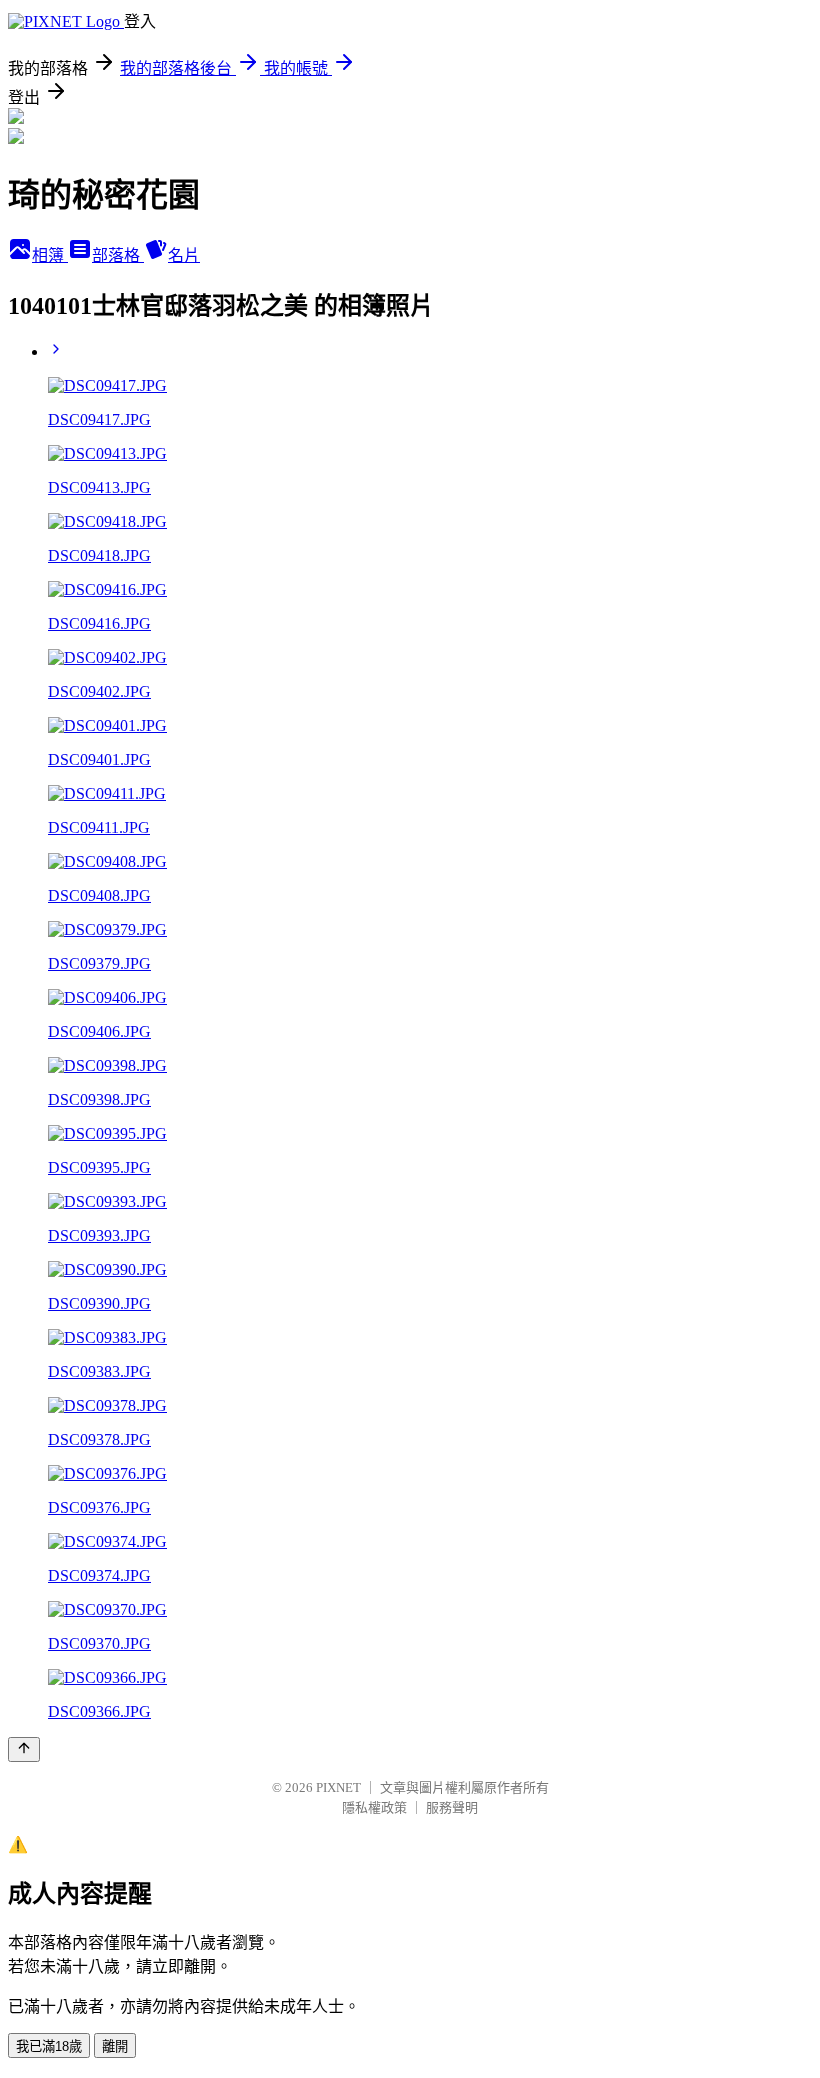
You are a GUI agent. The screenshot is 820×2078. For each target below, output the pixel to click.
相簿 (50, 255)
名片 (184, 255)
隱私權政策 (374, 1807)
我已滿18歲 (49, 2046)
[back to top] (24, 1749)
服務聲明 (452, 1807)
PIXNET (338, 1787)
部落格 (118, 255)
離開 (115, 2046)
